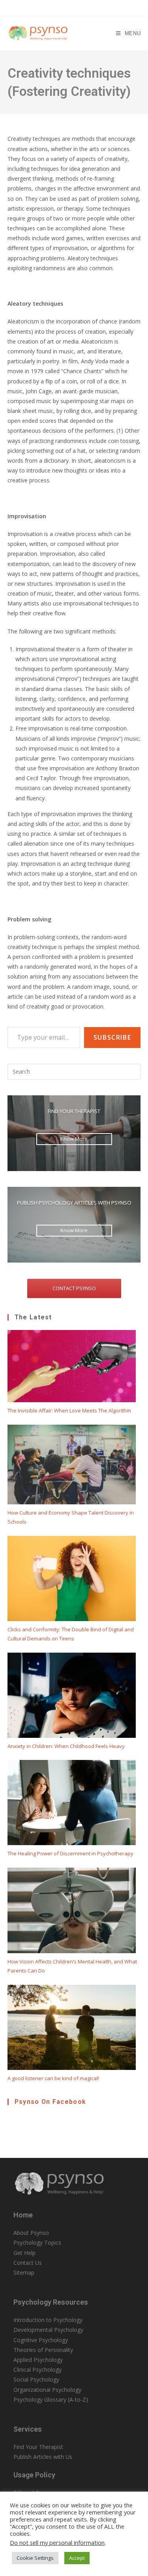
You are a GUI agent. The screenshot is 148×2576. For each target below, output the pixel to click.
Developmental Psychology (48, 2330)
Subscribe (112, 1037)
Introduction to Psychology (48, 2320)
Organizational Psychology (47, 2390)
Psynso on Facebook (50, 2102)
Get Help (24, 2253)
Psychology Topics (37, 2243)
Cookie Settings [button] (35, 2558)
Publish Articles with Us (43, 2457)
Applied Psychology (38, 2360)
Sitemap (24, 2272)
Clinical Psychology (37, 2370)
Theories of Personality (43, 2350)
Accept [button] (77, 2558)
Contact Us (28, 2263)
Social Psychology (36, 2379)
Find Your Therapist (38, 2447)
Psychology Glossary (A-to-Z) (51, 2399)
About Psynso (31, 2233)
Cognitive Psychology (41, 2340)
